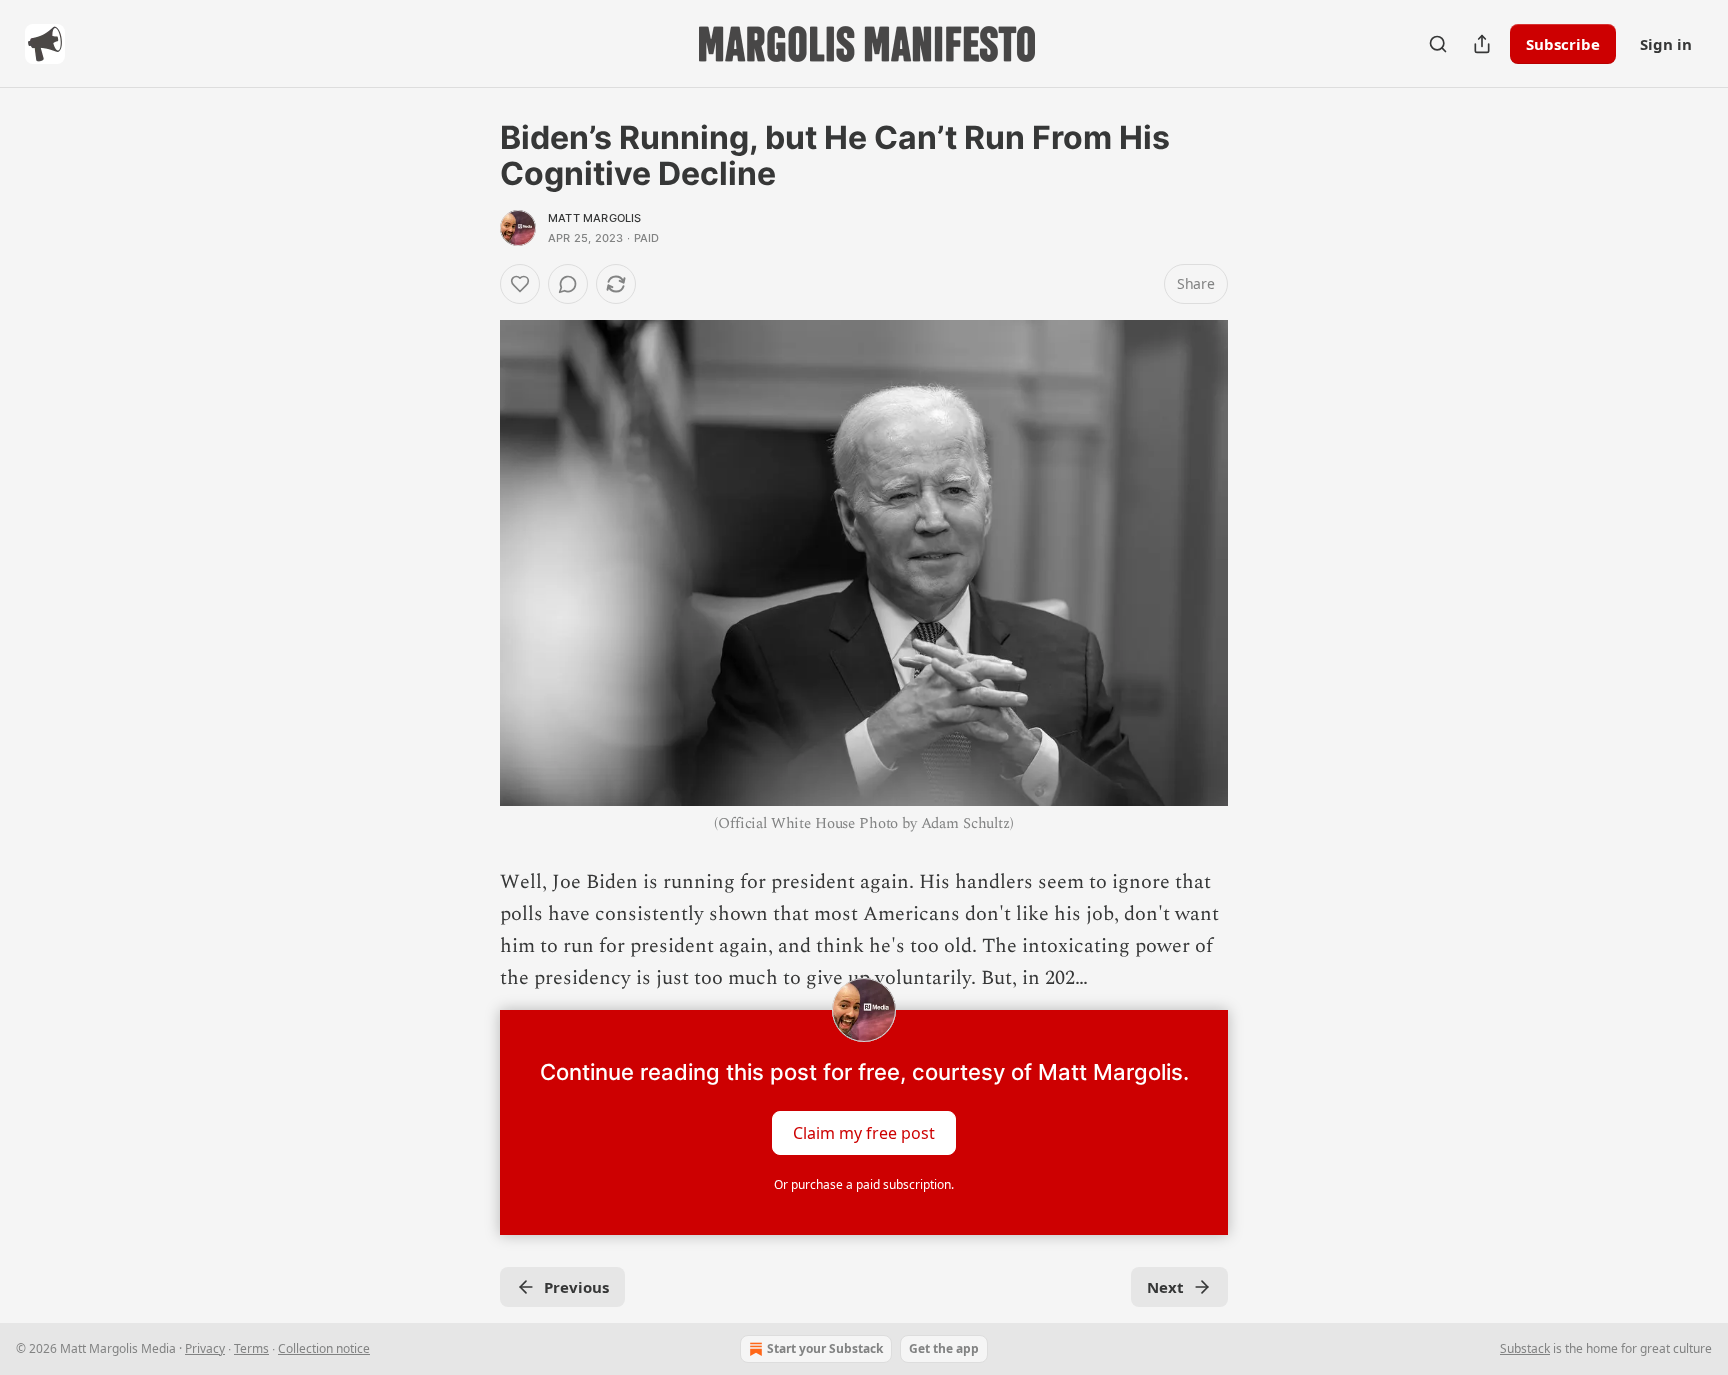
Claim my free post (864, 1133)
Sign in (1666, 44)
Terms (251, 1348)
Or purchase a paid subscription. (864, 1184)
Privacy (205, 1348)
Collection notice (324, 1348)
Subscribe (1563, 44)
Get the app (944, 1348)
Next (1165, 1287)
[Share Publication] (1482, 44)
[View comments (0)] (568, 284)
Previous (576, 1287)
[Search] (1438, 44)
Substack (1525, 1348)
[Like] (520, 284)
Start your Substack (825, 1348)
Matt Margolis (595, 218)
